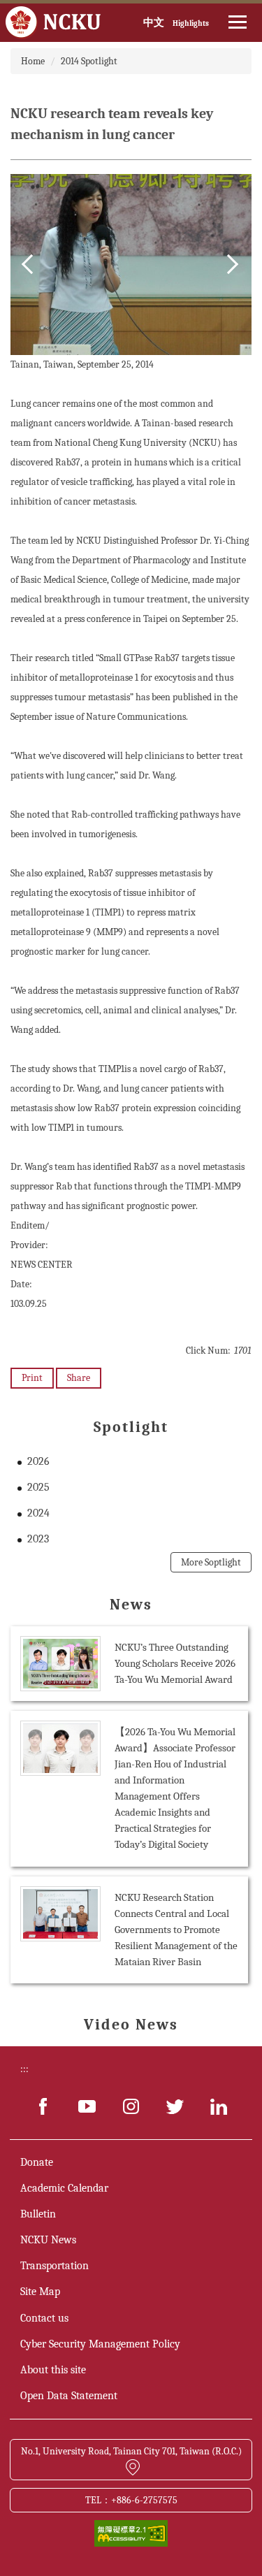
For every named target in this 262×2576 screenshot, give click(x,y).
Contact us (44, 2318)
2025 (38, 1487)
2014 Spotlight (89, 61)
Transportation (54, 2266)
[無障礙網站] (131, 2532)
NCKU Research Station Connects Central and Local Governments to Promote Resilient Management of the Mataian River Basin (176, 1930)
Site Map (40, 2292)
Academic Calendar (64, 2188)
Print (32, 1378)
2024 (38, 1513)
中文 (154, 22)
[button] (31, 264)
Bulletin (38, 2214)
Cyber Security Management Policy (100, 2344)
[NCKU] (53, 23)
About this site (53, 2370)
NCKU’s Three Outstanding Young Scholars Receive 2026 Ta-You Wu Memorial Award (175, 1663)
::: (24, 2069)
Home (33, 61)
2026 (38, 1461)
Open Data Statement (69, 2396)
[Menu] (238, 22)
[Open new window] (43, 2106)
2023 (38, 1539)
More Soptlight (211, 1562)
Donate (37, 2162)
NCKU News (48, 2240)
